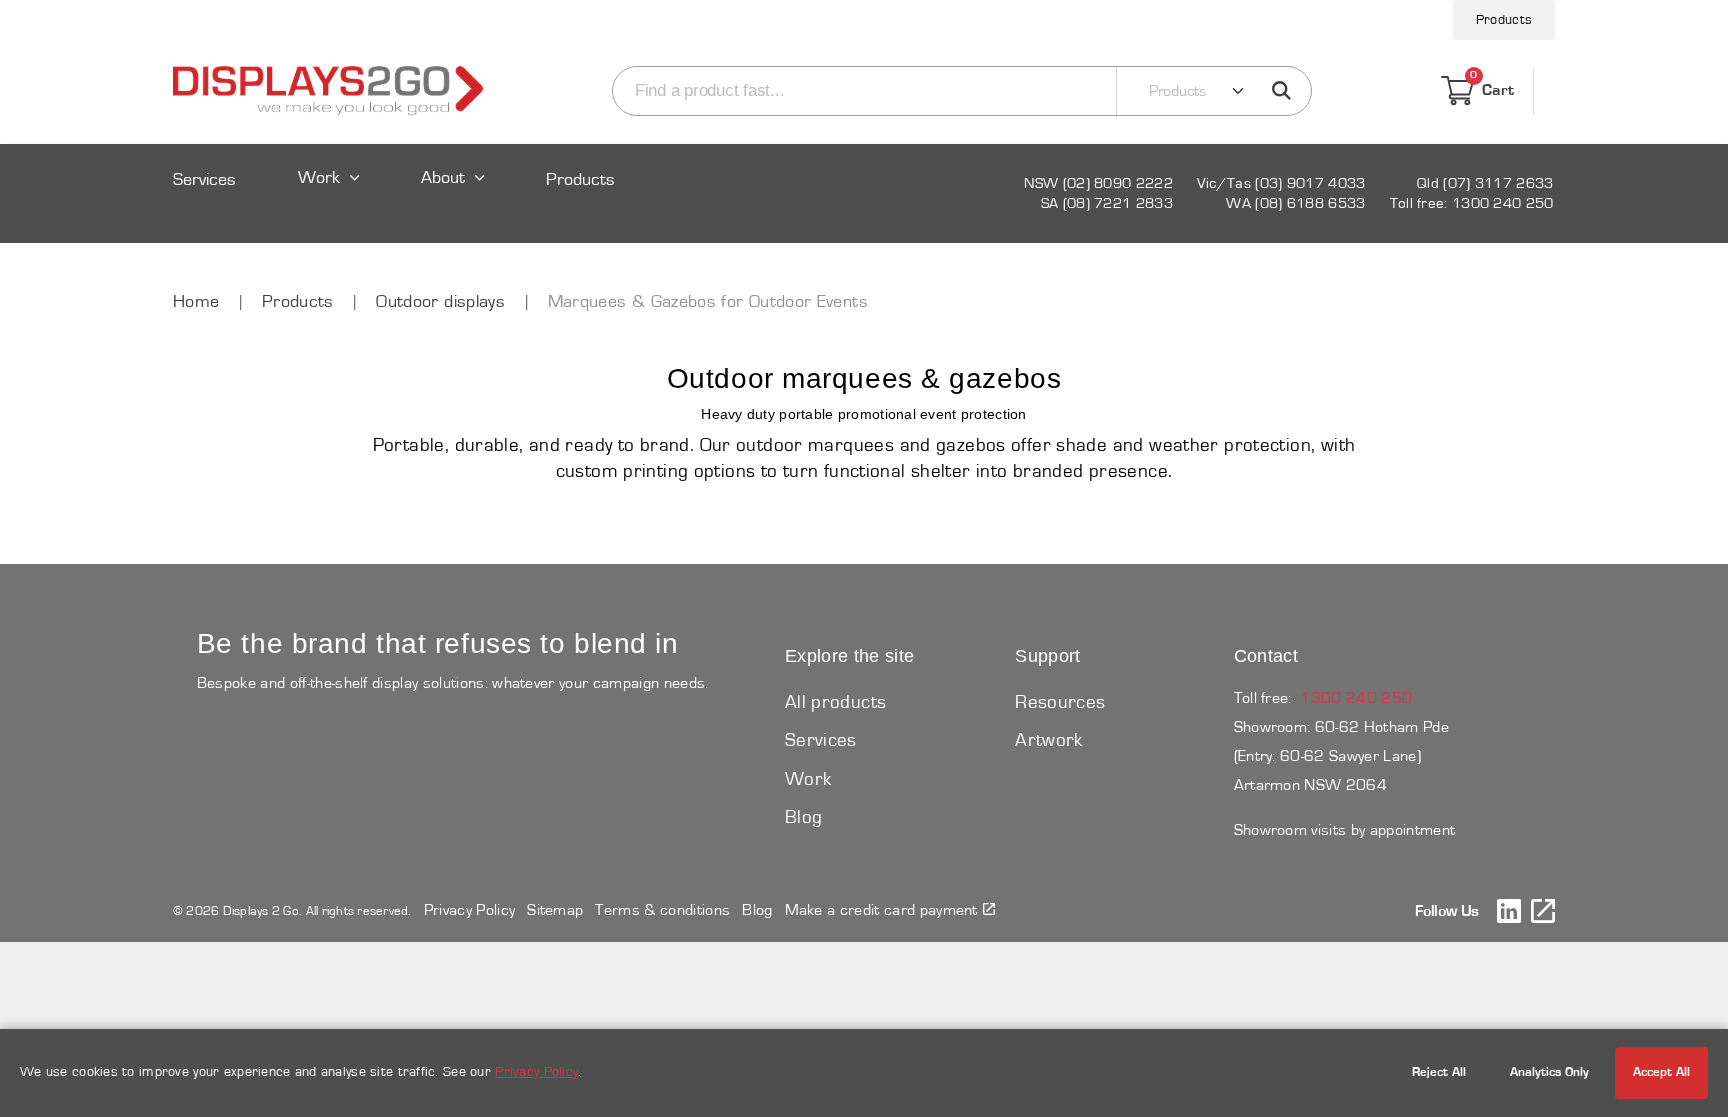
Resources (1060, 702)
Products (1504, 20)
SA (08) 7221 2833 (1107, 203)
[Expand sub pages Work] (329, 196)
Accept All (1661, 1072)
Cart (1492, 87)
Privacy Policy (469, 910)
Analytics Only (1549, 1072)
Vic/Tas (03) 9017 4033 (1281, 183)
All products (836, 702)
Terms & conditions (662, 910)
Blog (804, 817)
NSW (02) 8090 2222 (1098, 183)
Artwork (1049, 740)
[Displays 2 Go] (328, 91)
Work (319, 178)
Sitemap (555, 910)
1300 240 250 (1356, 698)
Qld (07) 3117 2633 (1485, 183)
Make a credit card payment (881, 910)
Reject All (1439, 1072)
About (443, 178)
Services (204, 180)
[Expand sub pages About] (454, 196)
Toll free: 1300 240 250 (1472, 203)
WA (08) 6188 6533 (1295, 203)
